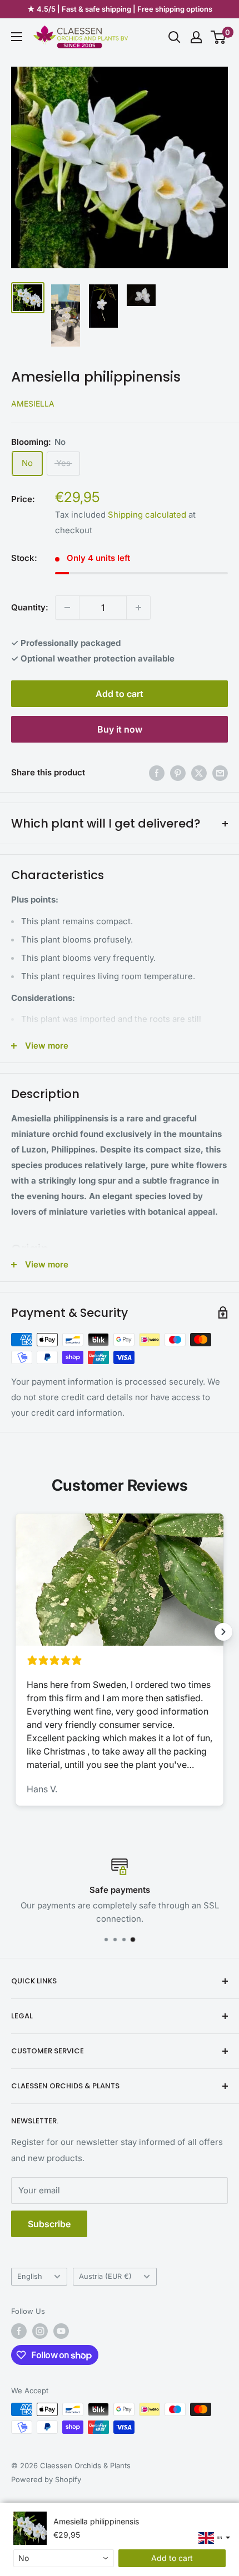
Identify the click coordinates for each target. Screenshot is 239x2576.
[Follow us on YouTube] (61, 2331)
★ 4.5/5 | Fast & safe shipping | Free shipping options (120, 9)
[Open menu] (17, 37)
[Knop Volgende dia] (223, 1632)
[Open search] (175, 37)
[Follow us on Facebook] (19, 2331)
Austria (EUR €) (105, 2276)
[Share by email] (220, 773)
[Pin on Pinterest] (178, 773)
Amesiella (33, 404)
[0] (219, 37)
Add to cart (120, 694)
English (30, 2276)
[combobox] (64, 2558)
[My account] (196, 37)
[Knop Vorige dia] (16, 1632)
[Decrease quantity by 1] (67, 608)
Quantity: (30, 607)
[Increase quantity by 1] (138, 608)
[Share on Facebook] (157, 773)
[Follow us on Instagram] (40, 2331)
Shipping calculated (147, 515)
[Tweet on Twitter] (199, 773)
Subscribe (49, 2224)
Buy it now (120, 729)
